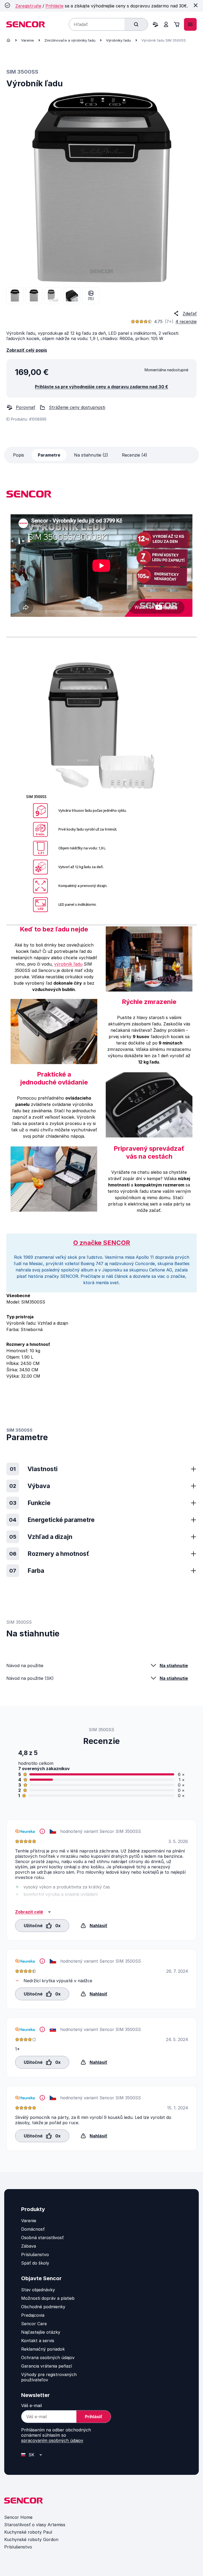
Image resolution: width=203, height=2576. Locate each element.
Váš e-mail (31, 2405)
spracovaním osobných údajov (52, 2440)
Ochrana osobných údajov (48, 2358)
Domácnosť (33, 2229)
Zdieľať (190, 314)
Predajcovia (33, 2315)
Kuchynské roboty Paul (28, 2532)
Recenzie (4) (135, 455)
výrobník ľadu (68, 964)
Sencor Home (18, 2517)
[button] (42, 1925)
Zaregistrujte (28, 6)
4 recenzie (186, 322)
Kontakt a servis (38, 2341)
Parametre (49, 455)
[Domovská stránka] (8, 40)
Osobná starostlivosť (42, 2238)
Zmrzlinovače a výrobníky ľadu (70, 40)
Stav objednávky (38, 2290)
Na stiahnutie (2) (91, 455)
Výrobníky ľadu (118, 40)
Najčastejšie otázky (41, 2332)
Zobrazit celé (29, 1912)
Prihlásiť (94, 2417)
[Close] (196, 5)
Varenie (27, 40)
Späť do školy (35, 2263)
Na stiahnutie (174, 1666)
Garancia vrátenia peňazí (47, 2366)
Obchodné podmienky (43, 2307)
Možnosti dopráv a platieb (48, 2298)
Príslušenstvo (35, 2254)
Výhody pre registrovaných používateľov (49, 2377)
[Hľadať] (136, 24)
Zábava (29, 2246)
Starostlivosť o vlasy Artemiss (35, 2525)
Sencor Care (34, 2324)
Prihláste (54, 6)
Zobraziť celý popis (27, 350)
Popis (19, 455)
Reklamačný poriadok (43, 2349)
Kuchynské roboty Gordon (31, 2539)
